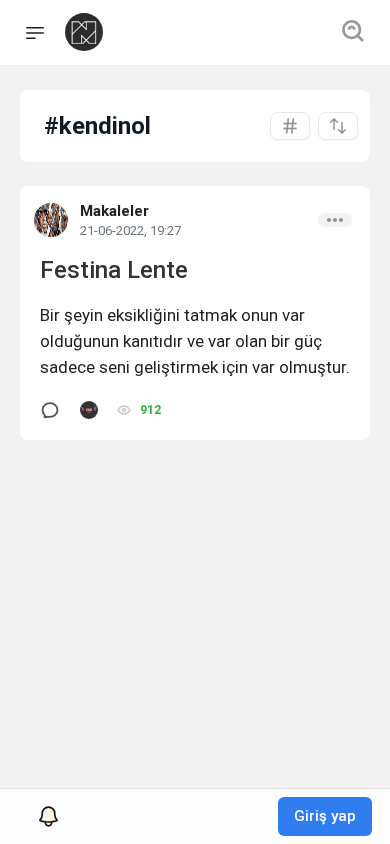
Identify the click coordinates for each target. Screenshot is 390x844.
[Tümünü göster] (290, 126)
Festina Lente (114, 270)
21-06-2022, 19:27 (130, 230)
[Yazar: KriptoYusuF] (89, 410)
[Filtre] (338, 126)
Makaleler (114, 211)
